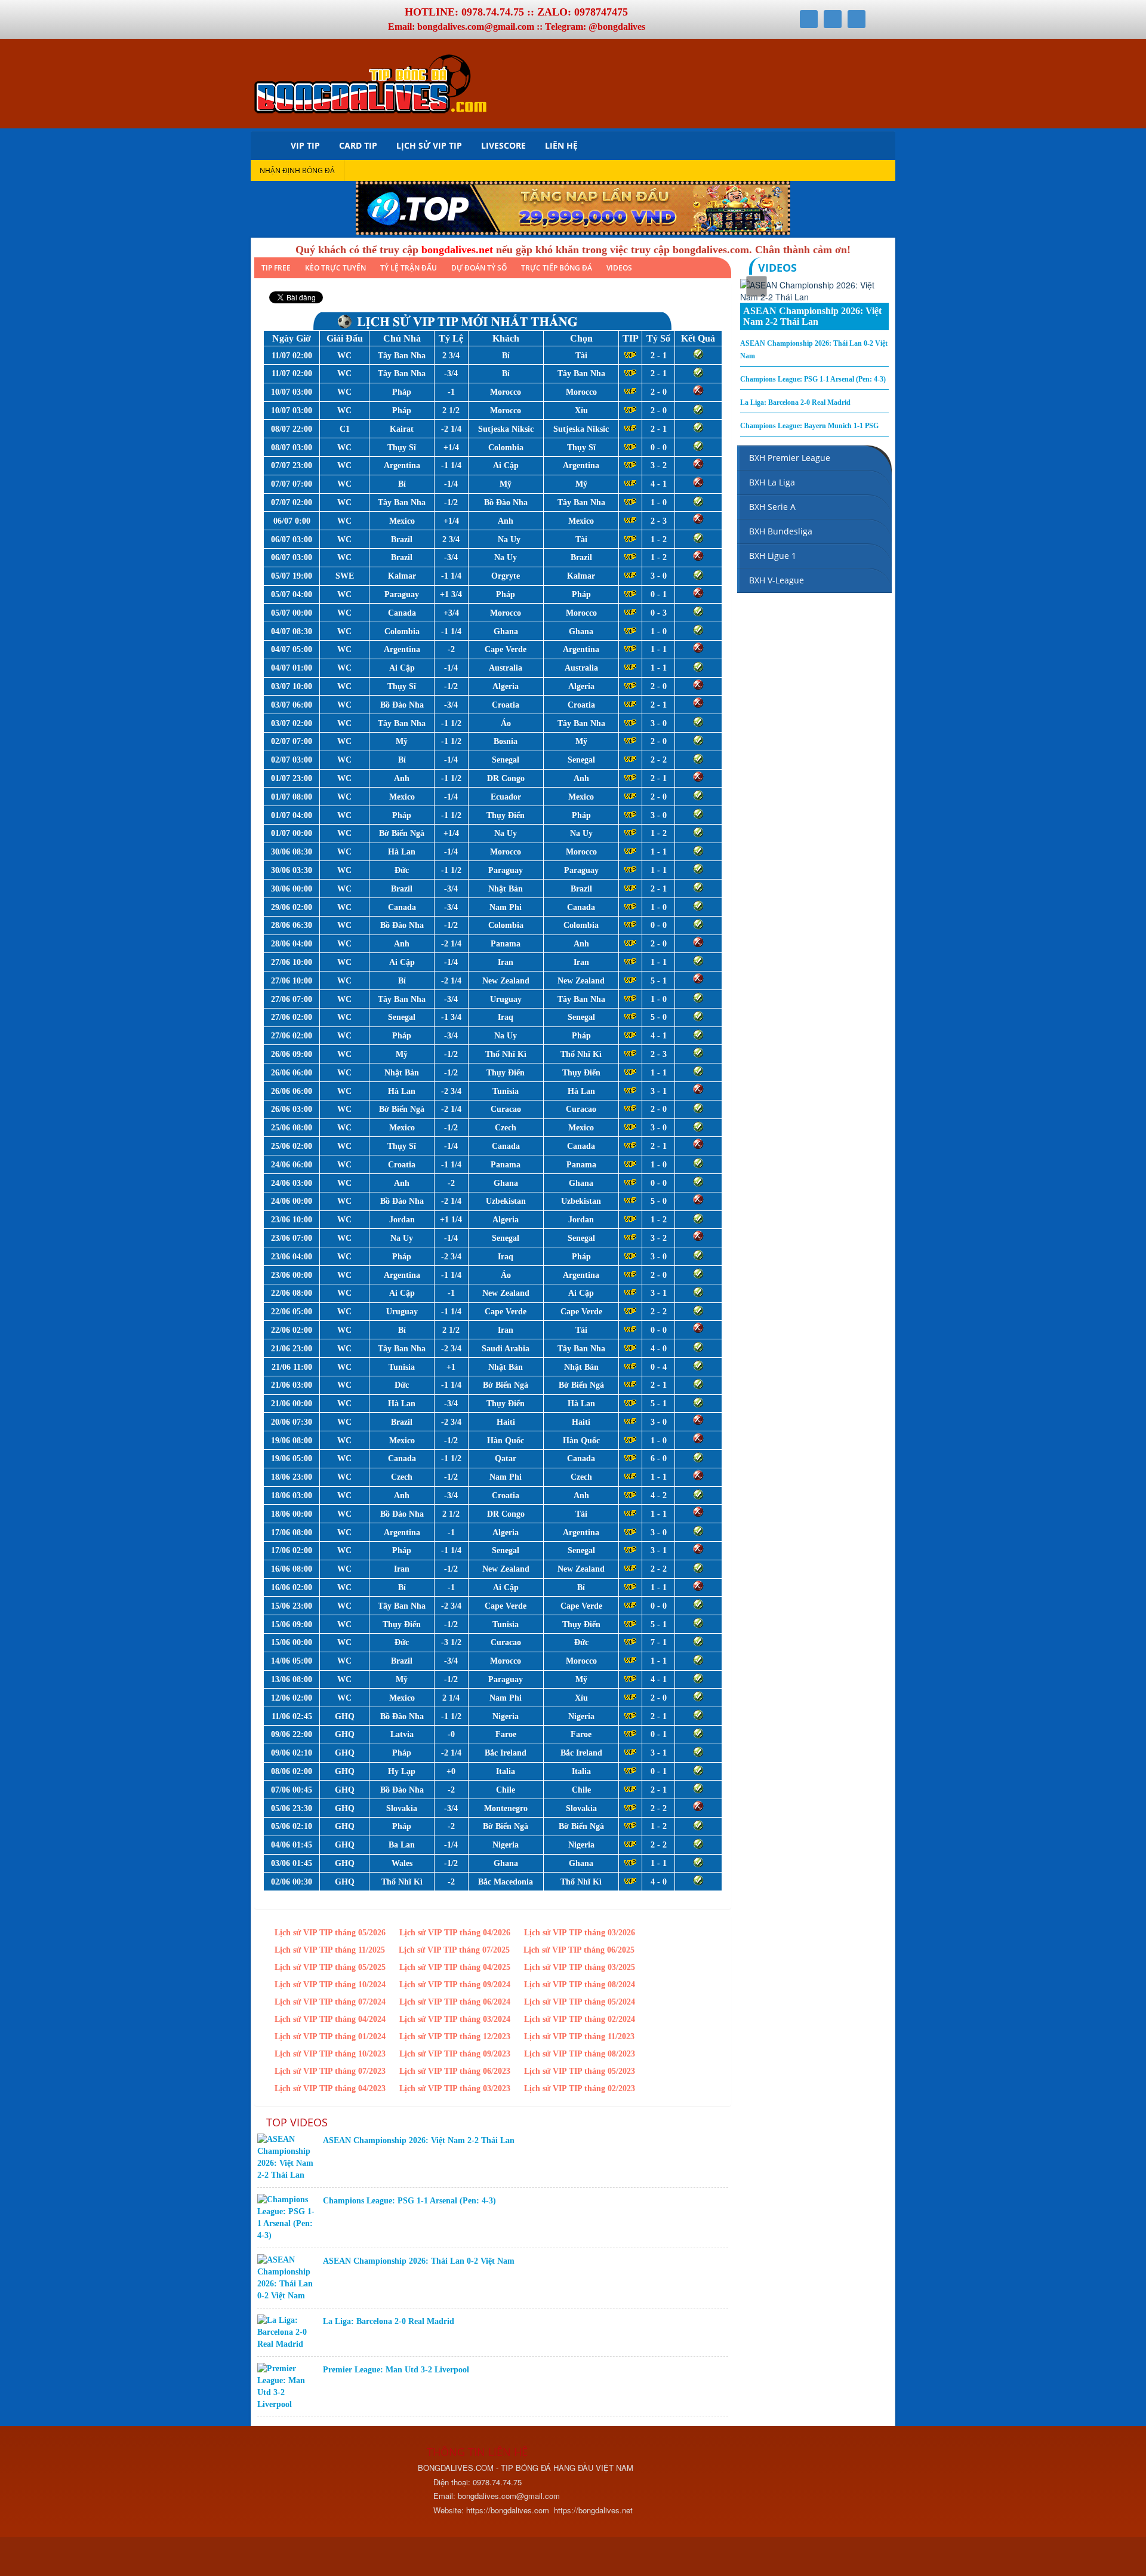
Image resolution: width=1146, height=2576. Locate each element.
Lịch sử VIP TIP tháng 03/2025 (580, 1967)
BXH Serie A (772, 507)
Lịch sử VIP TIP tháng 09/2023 (455, 2054)
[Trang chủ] (266, 145)
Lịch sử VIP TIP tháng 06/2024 (455, 2002)
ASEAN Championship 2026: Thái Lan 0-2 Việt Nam (419, 2261)
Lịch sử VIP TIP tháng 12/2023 (455, 2036)
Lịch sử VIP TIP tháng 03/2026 (580, 1933)
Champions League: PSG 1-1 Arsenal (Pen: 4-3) (409, 2201)
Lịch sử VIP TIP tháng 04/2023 (330, 2088)
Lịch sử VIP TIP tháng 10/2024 (330, 1985)
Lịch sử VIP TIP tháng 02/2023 (580, 2088)
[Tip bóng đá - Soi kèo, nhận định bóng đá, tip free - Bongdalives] (370, 82)
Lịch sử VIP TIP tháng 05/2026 (330, 1933)
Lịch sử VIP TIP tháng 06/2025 (579, 1950)
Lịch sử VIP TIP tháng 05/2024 (580, 2002)
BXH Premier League (790, 458)
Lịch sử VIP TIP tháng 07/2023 (330, 2071)
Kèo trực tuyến (335, 268)
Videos (619, 268)
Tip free (276, 268)
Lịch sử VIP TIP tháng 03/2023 (455, 2088)
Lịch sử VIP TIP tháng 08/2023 (580, 2054)
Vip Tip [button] (305, 145)
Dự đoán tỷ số (479, 268)
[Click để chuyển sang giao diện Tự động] (269, 2558)
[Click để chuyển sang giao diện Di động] (321, 2558)
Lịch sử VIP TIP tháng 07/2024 (330, 2002)
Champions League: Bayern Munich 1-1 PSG (809, 426)
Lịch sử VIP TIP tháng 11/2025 (330, 1950)
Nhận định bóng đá (297, 170)
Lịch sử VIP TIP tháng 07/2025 (454, 1950)
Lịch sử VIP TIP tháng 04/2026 (455, 1933)
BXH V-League (777, 580)
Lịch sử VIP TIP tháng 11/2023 (579, 2036)
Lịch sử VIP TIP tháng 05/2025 (330, 1967)
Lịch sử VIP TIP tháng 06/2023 (455, 2071)
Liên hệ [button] (561, 145)
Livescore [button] (503, 145)
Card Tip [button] (358, 145)
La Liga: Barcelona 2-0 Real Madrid (389, 2321)
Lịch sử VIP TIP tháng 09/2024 (455, 1985)
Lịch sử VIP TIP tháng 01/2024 (330, 2036)
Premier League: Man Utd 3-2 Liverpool (396, 2370)
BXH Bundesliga (781, 531)
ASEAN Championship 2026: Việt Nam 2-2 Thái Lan (419, 2140)
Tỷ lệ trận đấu (409, 268)
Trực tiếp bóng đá (557, 268)
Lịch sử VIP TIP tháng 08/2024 (580, 1985)
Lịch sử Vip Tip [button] (429, 145)
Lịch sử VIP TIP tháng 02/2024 (580, 2019)
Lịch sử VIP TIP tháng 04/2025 (455, 1967)
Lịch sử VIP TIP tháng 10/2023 (330, 2054)
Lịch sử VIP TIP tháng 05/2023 (580, 2071)
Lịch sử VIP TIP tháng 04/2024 (330, 2019)
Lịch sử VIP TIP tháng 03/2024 (455, 2019)
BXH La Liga (772, 482)
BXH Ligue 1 (773, 556)
